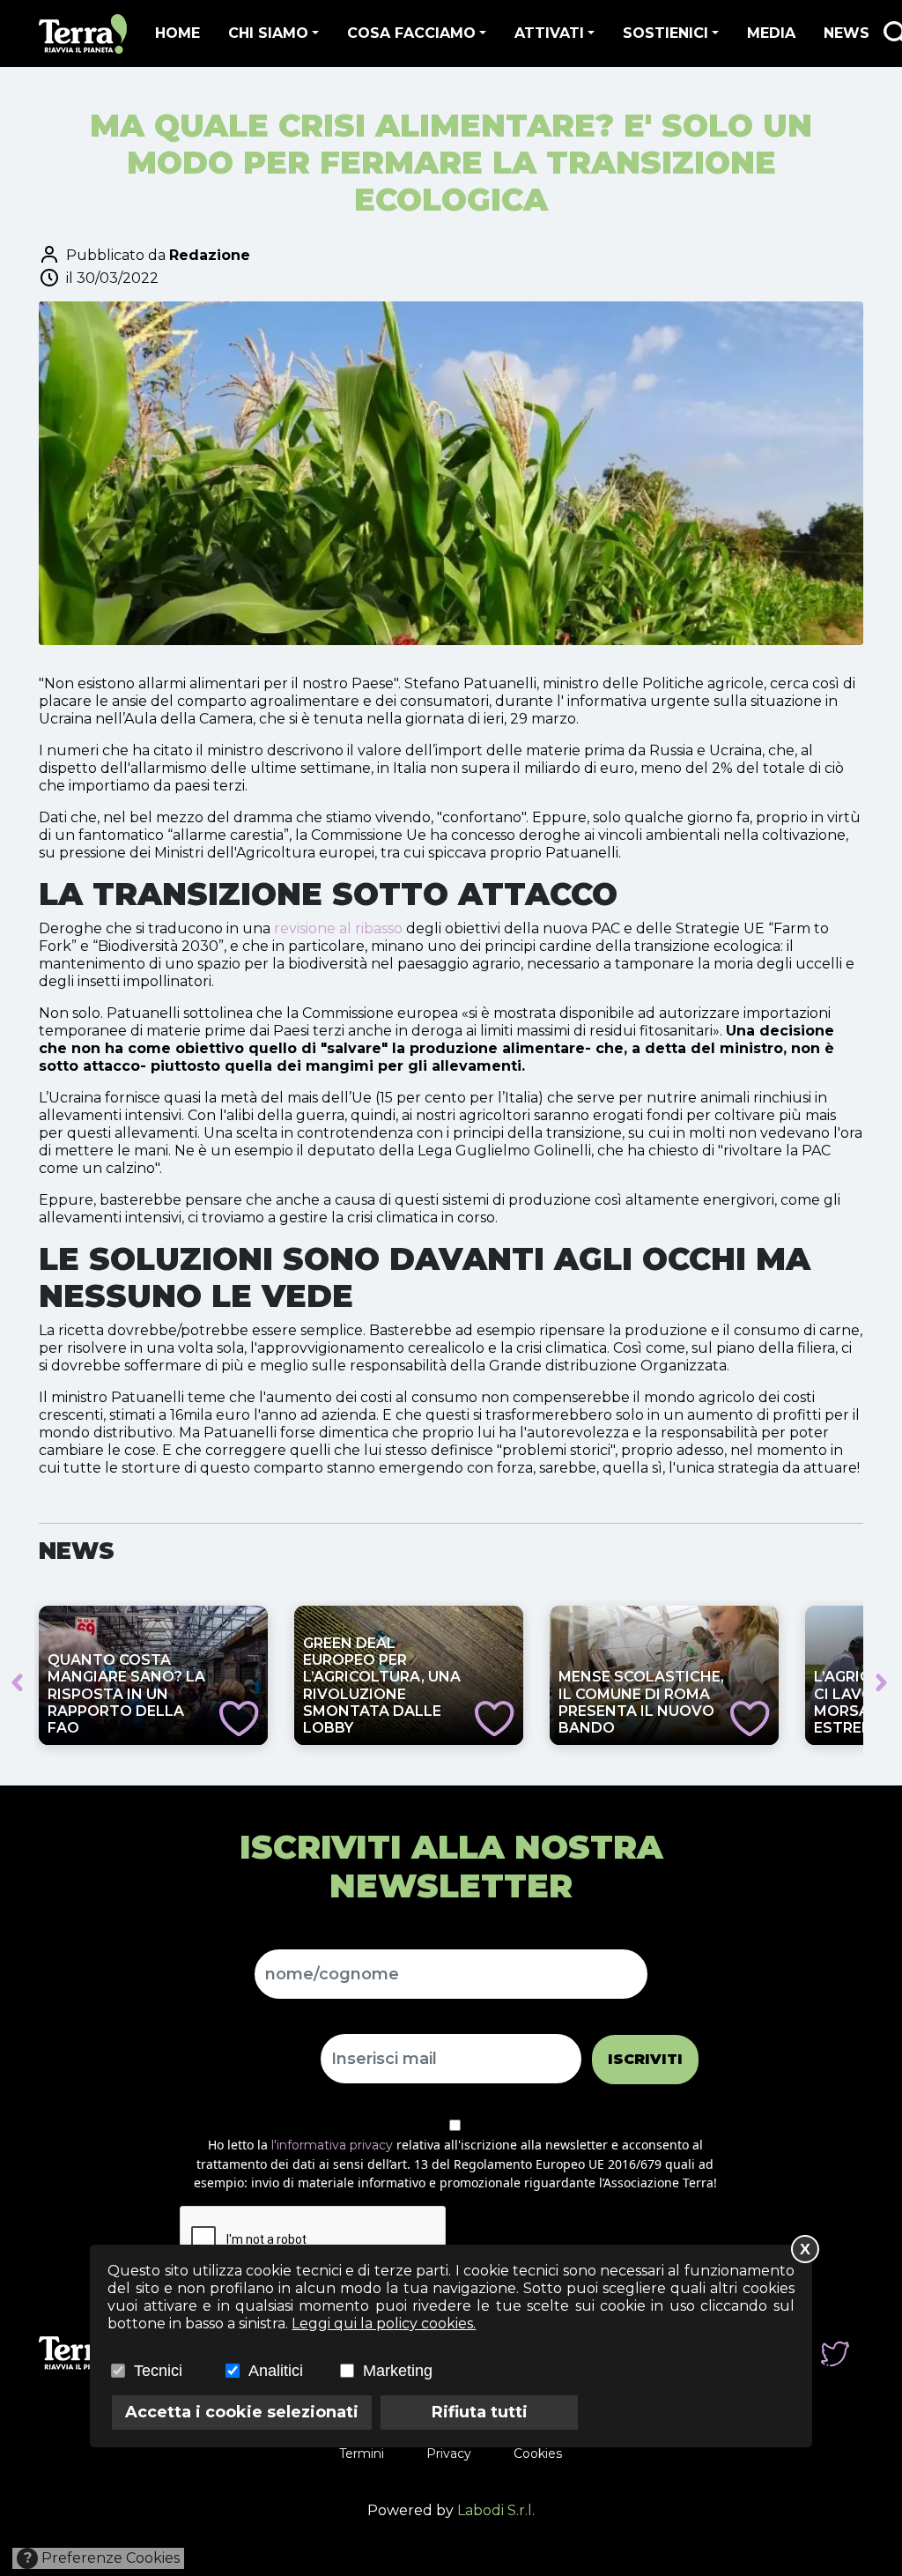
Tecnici (158, 2371)
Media (771, 33)
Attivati (549, 33)
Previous (17, 1682)
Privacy (449, 2454)
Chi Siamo (268, 33)
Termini (362, 2454)
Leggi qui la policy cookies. (384, 2324)
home (177, 33)
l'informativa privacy (332, 2145)
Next (881, 1682)
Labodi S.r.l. (496, 2510)
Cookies (538, 2454)
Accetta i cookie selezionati (242, 2412)
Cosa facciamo (411, 33)
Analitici (276, 2371)
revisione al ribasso (338, 928)
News (847, 33)
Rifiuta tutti (480, 2412)
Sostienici (665, 33)
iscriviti (645, 2059)
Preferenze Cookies (102, 2558)
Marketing (398, 2371)
